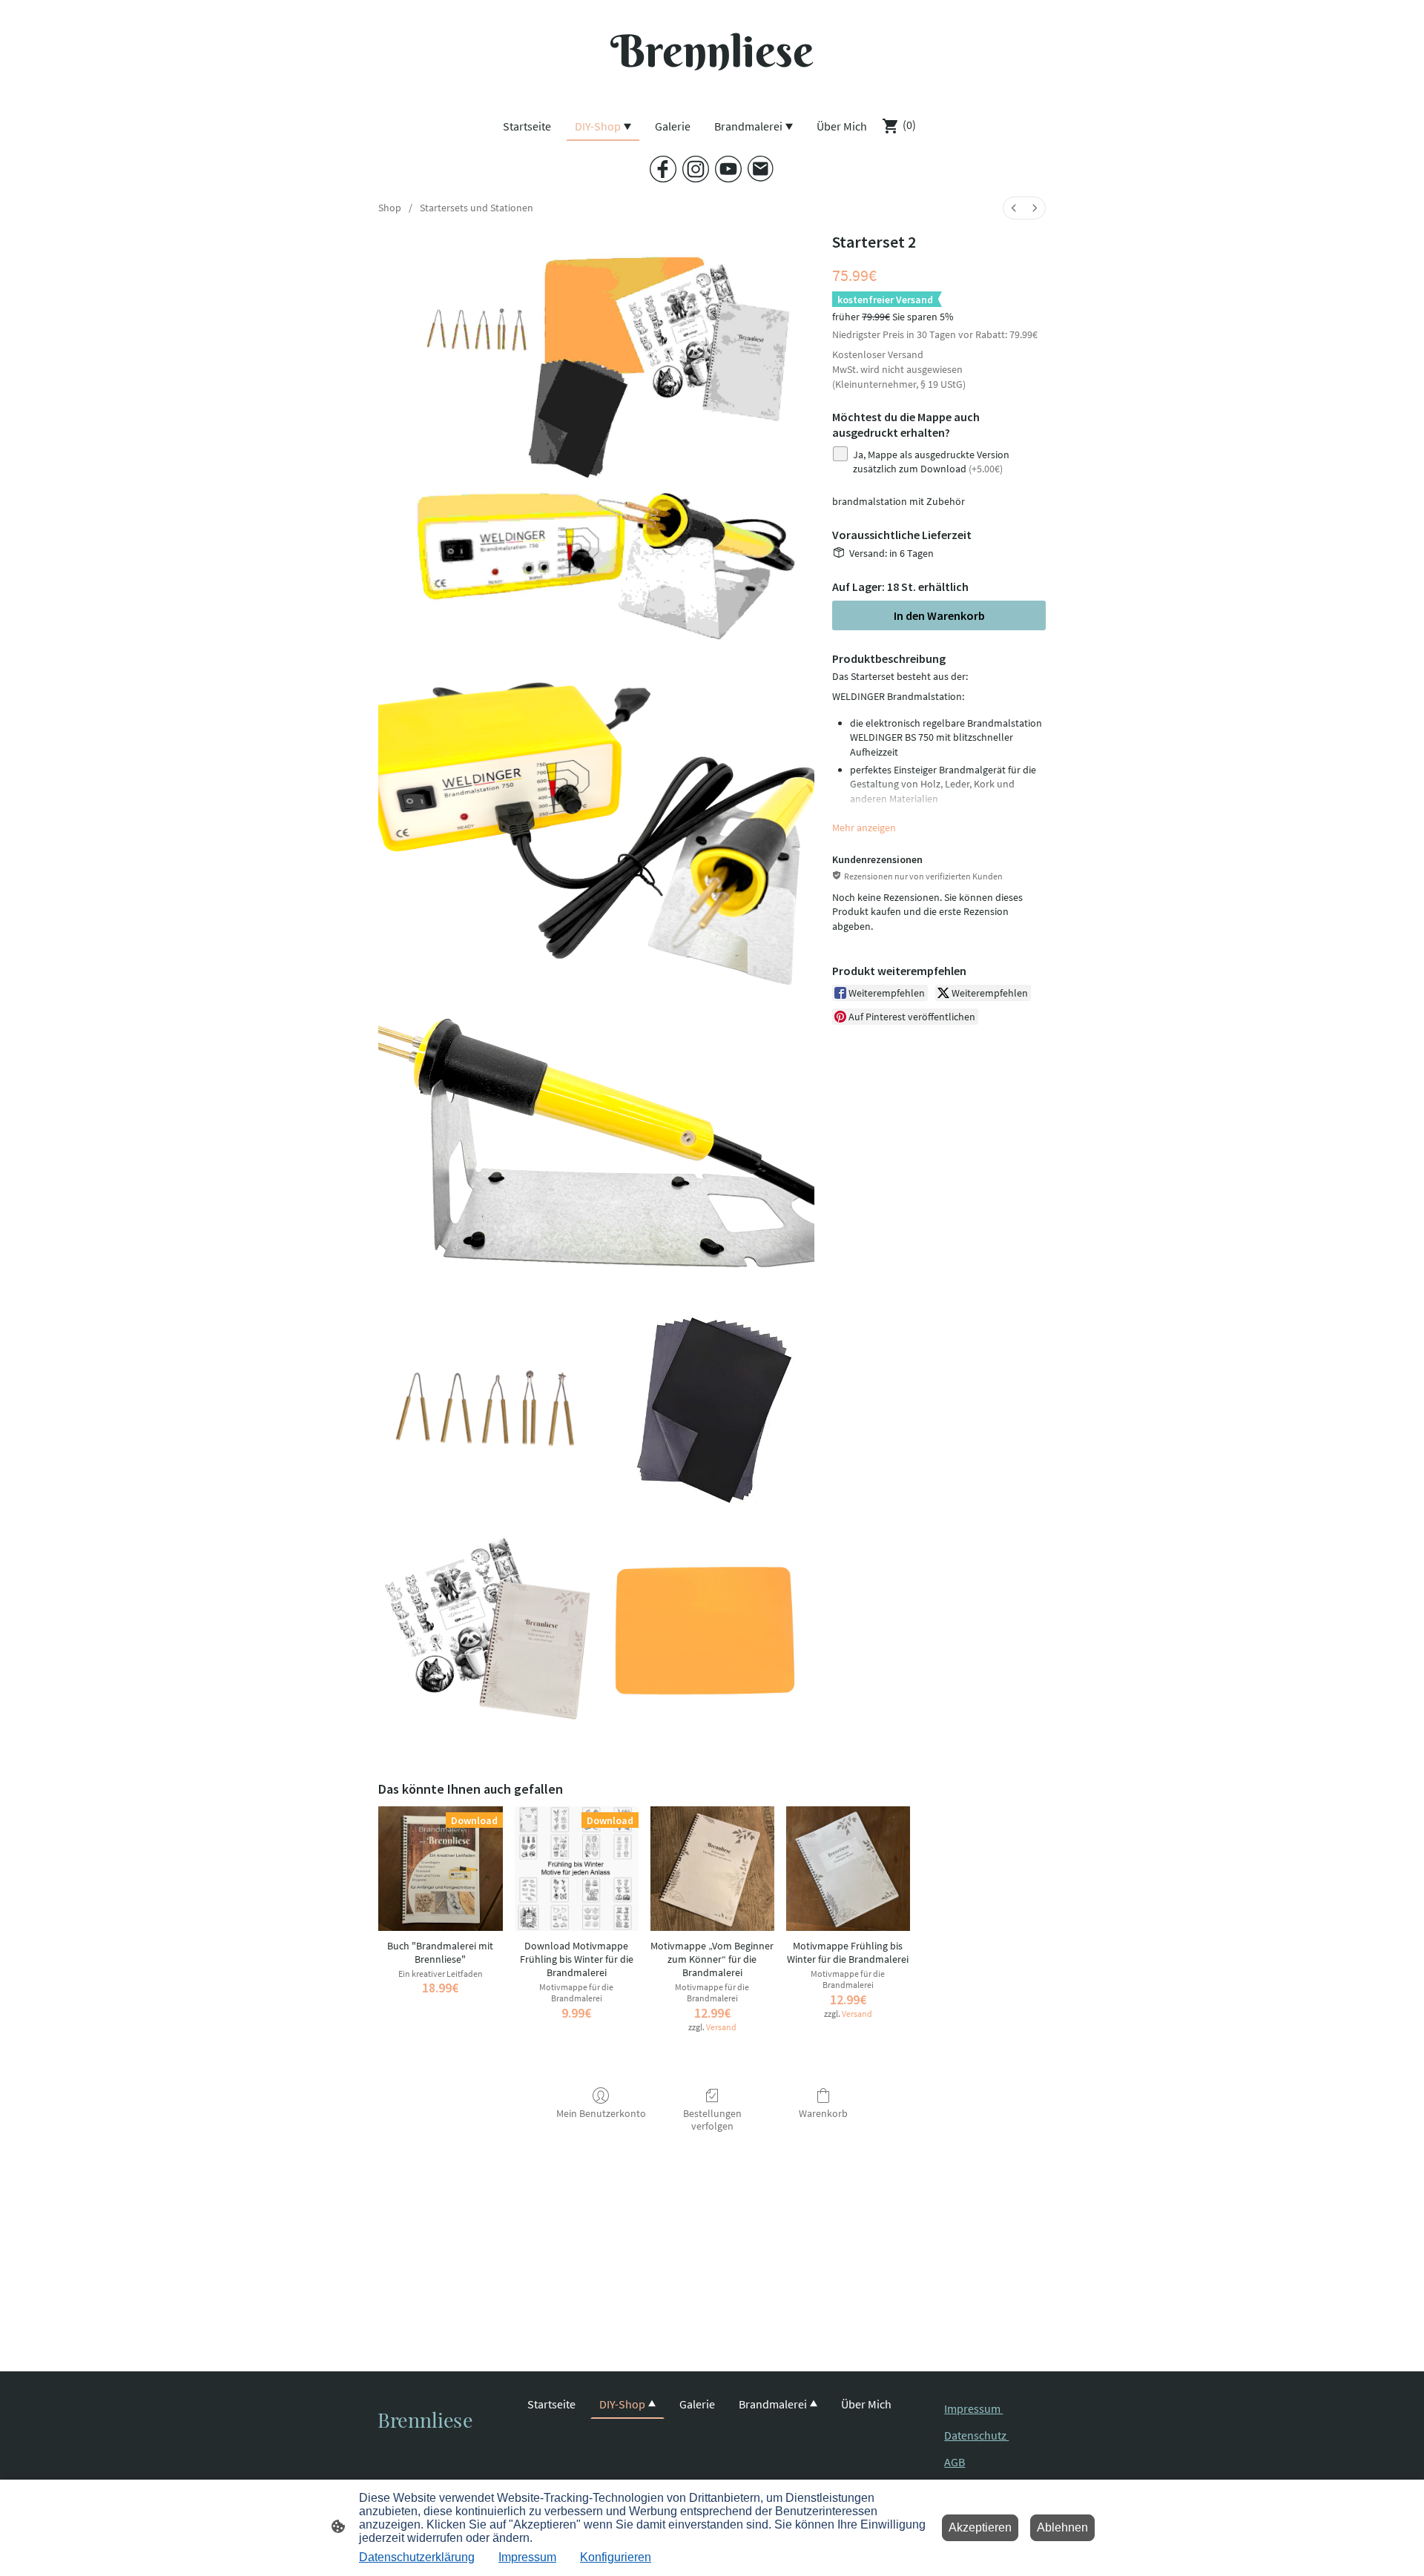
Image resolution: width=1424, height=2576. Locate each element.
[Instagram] (696, 169)
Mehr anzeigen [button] (864, 828)
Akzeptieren (980, 2527)
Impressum (973, 2408)
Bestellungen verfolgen (712, 2120)
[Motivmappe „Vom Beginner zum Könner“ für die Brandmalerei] (712, 1868)
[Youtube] (728, 169)
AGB (955, 2462)
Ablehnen (1062, 2527)
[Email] (761, 169)
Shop (390, 208)
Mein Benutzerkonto (601, 2113)
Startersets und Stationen (477, 208)
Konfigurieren (616, 2557)
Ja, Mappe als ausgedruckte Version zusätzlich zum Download (931, 462)
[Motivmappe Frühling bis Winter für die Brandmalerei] (848, 1868)
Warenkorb (823, 2113)
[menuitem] (1014, 208)
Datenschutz (976, 2435)
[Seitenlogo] (712, 92)
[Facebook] (663, 169)
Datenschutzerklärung (417, 2557)
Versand (906, 354)
